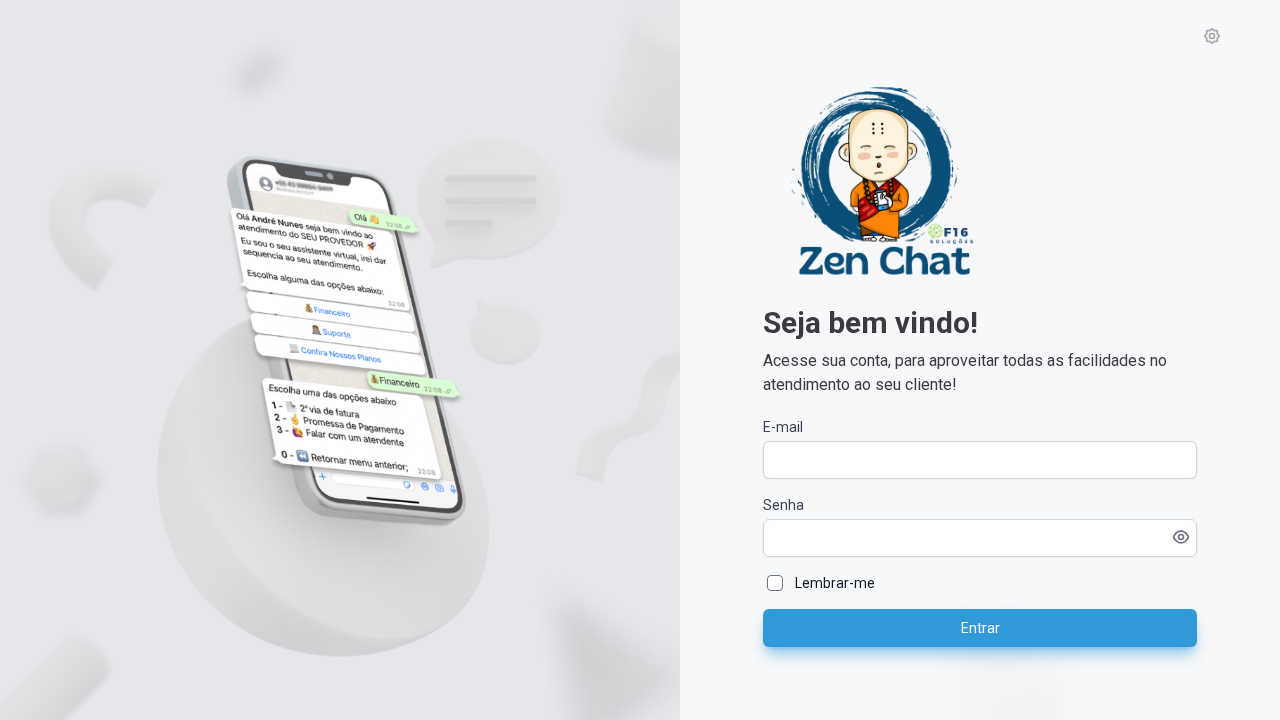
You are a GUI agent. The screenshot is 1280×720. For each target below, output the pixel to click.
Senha (783, 505)
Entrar (980, 628)
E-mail (783, 427)
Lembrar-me (835, 583)
